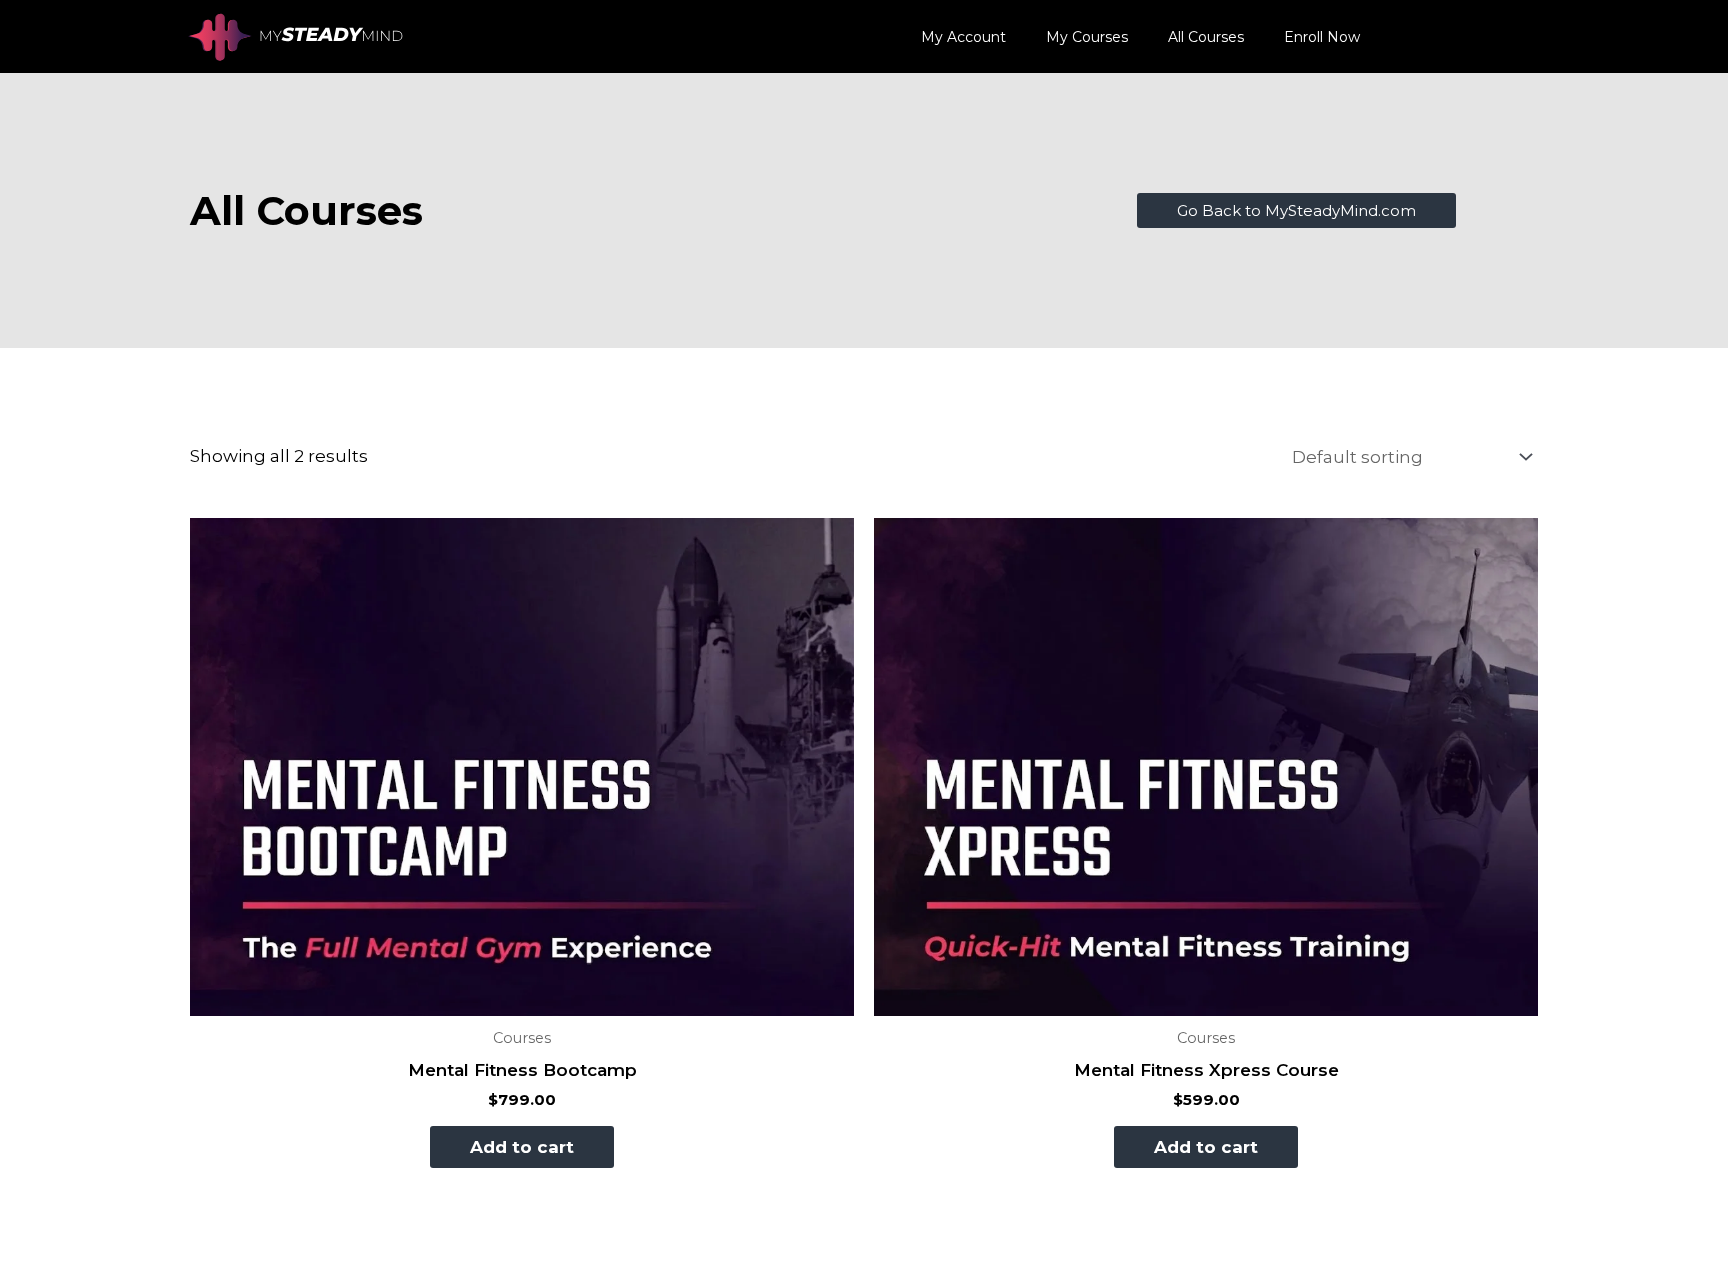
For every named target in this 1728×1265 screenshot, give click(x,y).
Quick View (522, 997)
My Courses (1087, 37)
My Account (963, 37)
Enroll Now (1322, 37)
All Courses (1206, 37)
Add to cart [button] (522, 1147)
